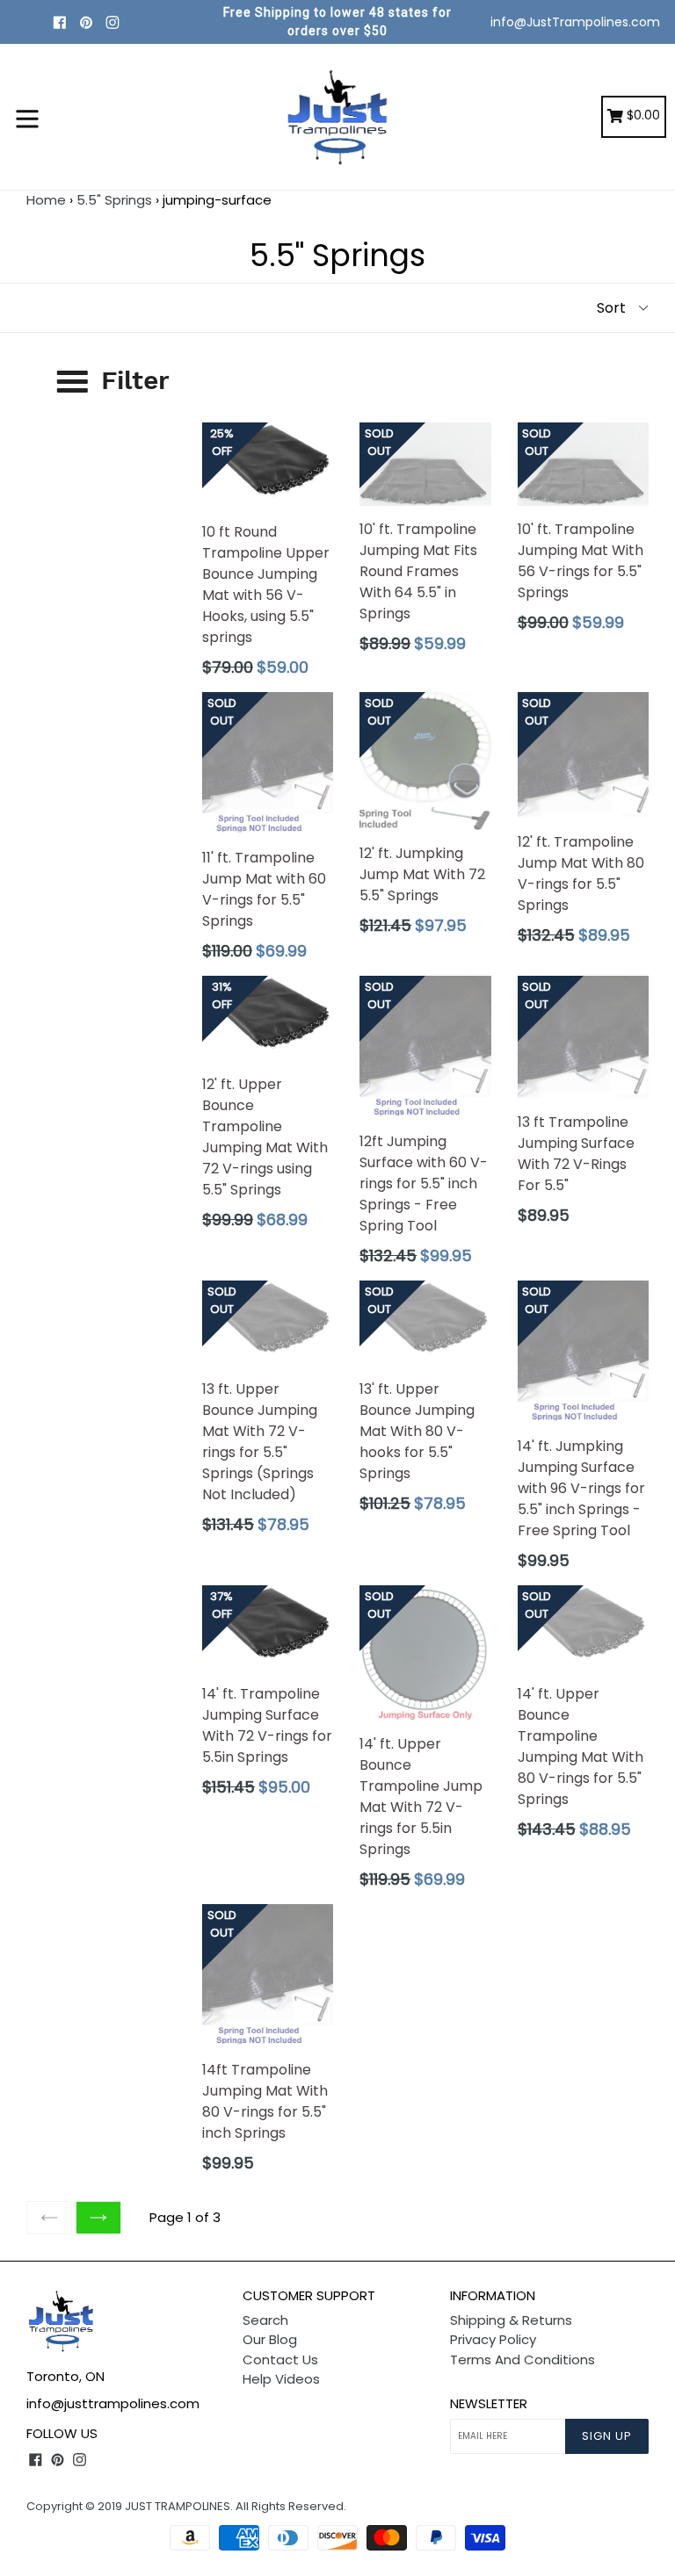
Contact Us (280, 2360)
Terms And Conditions (523, 2360)
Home (46, 200)
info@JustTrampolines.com (575, 22)
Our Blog (270, 2339)
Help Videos (281, 2379)
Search (265, 2320)
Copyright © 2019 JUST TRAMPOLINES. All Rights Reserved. (186, 2506)
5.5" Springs (114, 200)
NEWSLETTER (489, 2404)
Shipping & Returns (511, 2320)
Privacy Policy (493, 2339)
